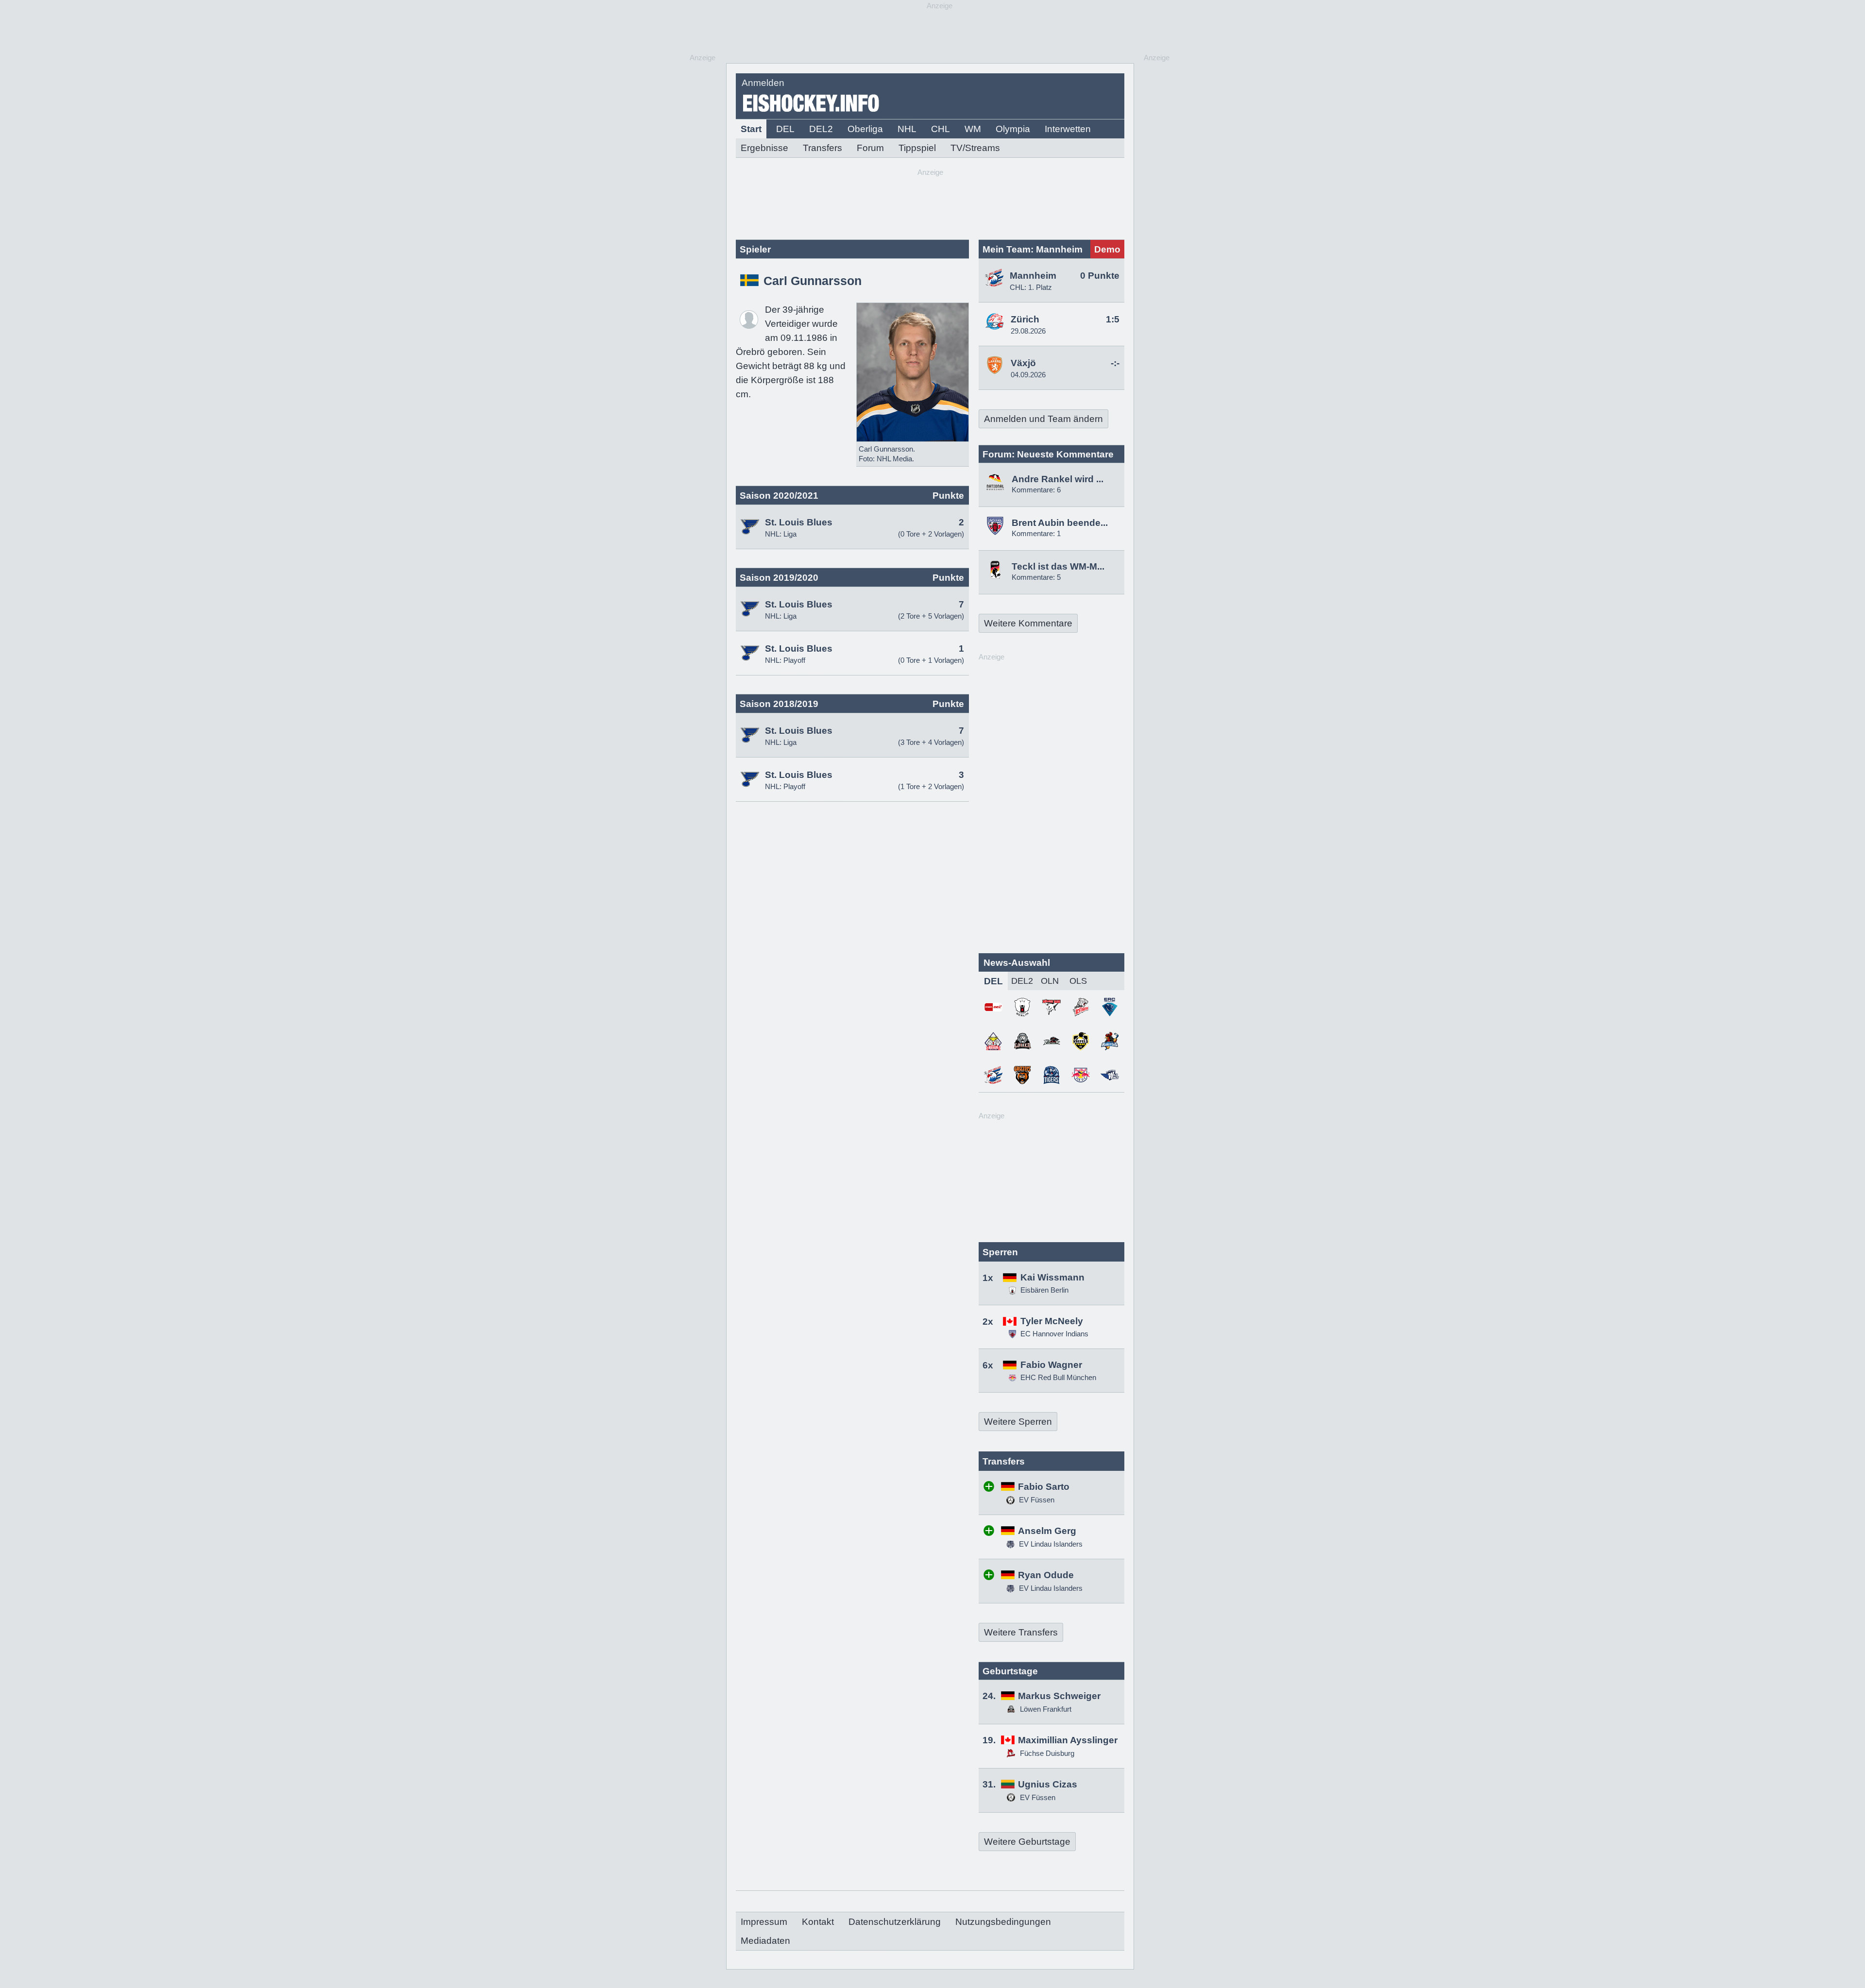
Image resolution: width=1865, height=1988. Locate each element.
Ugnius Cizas (1048, 1784)
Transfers (822, 148)
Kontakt (818, 1922)
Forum (870, 148)
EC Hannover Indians (1054, 1334)
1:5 (1113, 319)
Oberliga (865, 129)
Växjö (1023, 363)
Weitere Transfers (1021, 1632)
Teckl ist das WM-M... (1058, 566)
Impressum (764, 1922)
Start (751, 129)
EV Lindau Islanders (1050, 1544)
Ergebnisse (764, 148)
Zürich (1025, 319)
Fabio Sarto (1044, 1487)
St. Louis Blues (799, 522)
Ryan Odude (1046, 1575)
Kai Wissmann (1052, 1277)
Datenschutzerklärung (895, 1922)
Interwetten (1068, 129)
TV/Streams (975, 148)
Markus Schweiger (1059, 1696)
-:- (1115, 363)
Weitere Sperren (1018, 1422)
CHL (941, 129)
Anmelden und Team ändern (1043, 419)
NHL (907, 129)
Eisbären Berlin (1044, 1290)
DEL (785, 129)
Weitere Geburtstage (1027, 1842)
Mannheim (1033, 276)
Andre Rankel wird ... (1058, 479)
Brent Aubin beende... (1060, 523)
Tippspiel (917, 148)
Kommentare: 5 (1036, 577)
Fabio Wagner (1051, 1365)
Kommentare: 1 (1036, 533)
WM (973, 129)
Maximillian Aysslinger (1068, 1740)
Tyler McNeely (1052, 1321)
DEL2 (821, 129)
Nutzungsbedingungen (1003, 1922)
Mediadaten (765, 1941)
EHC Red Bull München (1058, 1377)
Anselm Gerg (1047, 1531)
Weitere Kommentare (1028, 623)
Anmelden (763, 83)
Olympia (1013, 129)
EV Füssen (1036, 1500)
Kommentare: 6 (1036, 490)
